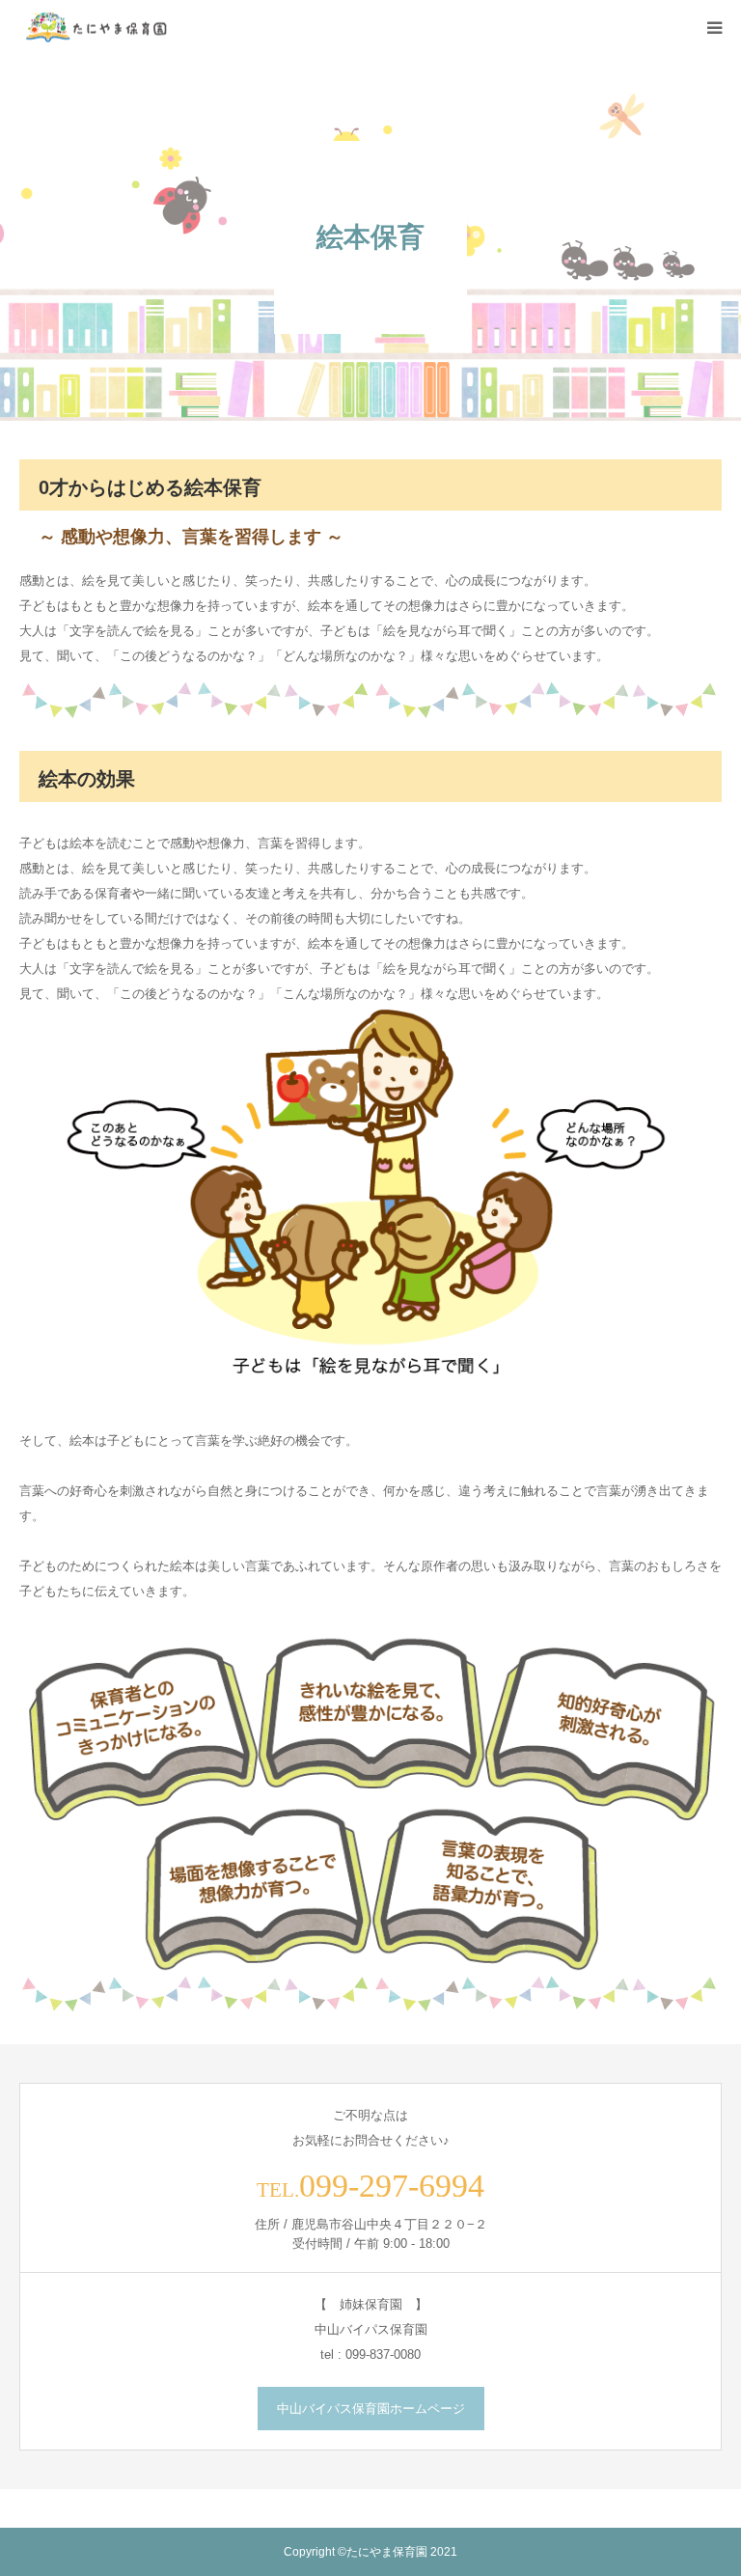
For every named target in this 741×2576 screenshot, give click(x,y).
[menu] (714, 27)
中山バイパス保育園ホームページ (371, 2409)
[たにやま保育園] (96, 28)
